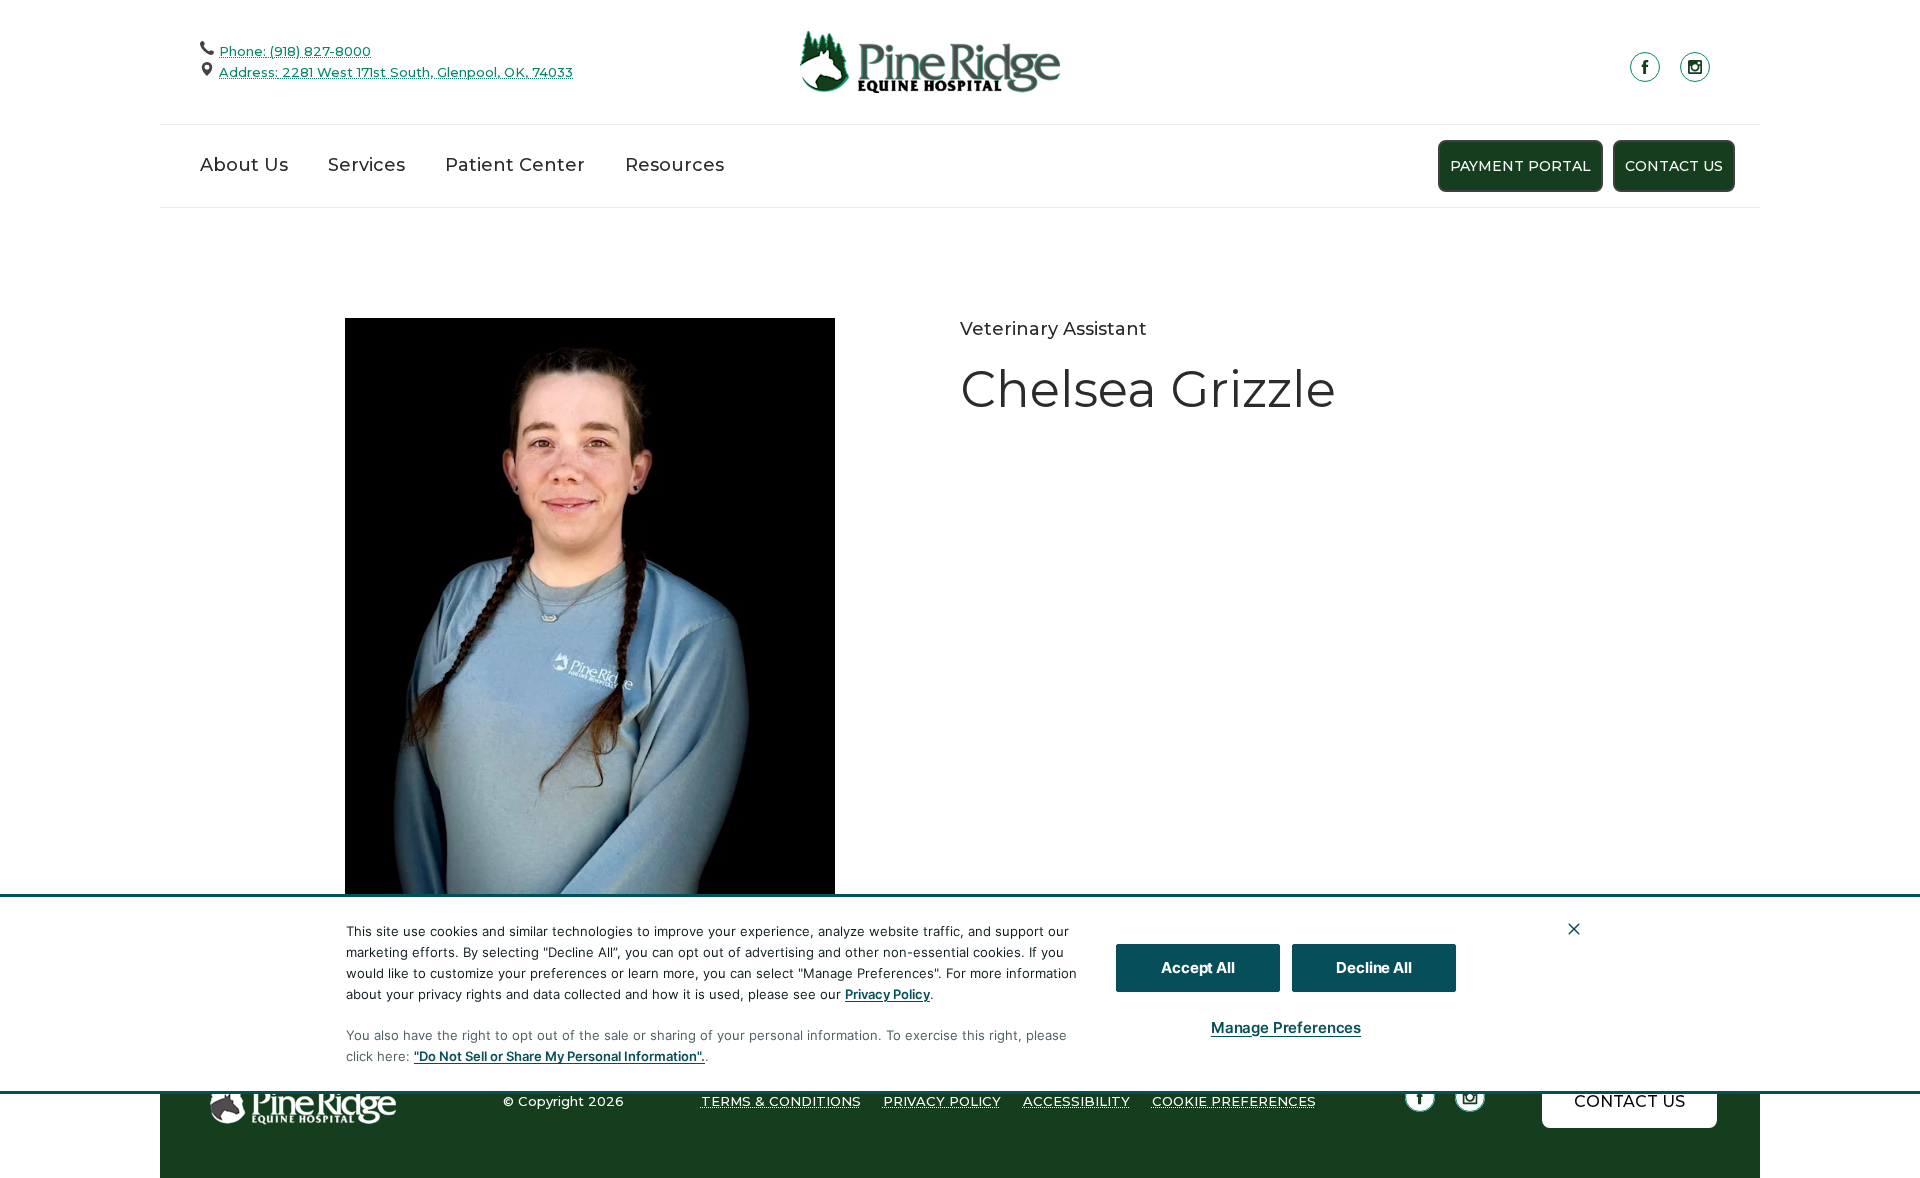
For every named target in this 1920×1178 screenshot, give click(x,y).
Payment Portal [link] (1520, 166)
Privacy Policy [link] (942, 1101)
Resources (674, 165)
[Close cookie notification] (1574, 929)
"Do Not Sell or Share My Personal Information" (557, 1056)
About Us (244, 165)
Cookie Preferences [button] (1234, 1101)
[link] (930, 61)
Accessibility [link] (1076, 1101)
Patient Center (515, 165)
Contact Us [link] (1674, 166)
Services (366, 165)
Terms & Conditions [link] (781, 1101)
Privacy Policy (887, 994)
